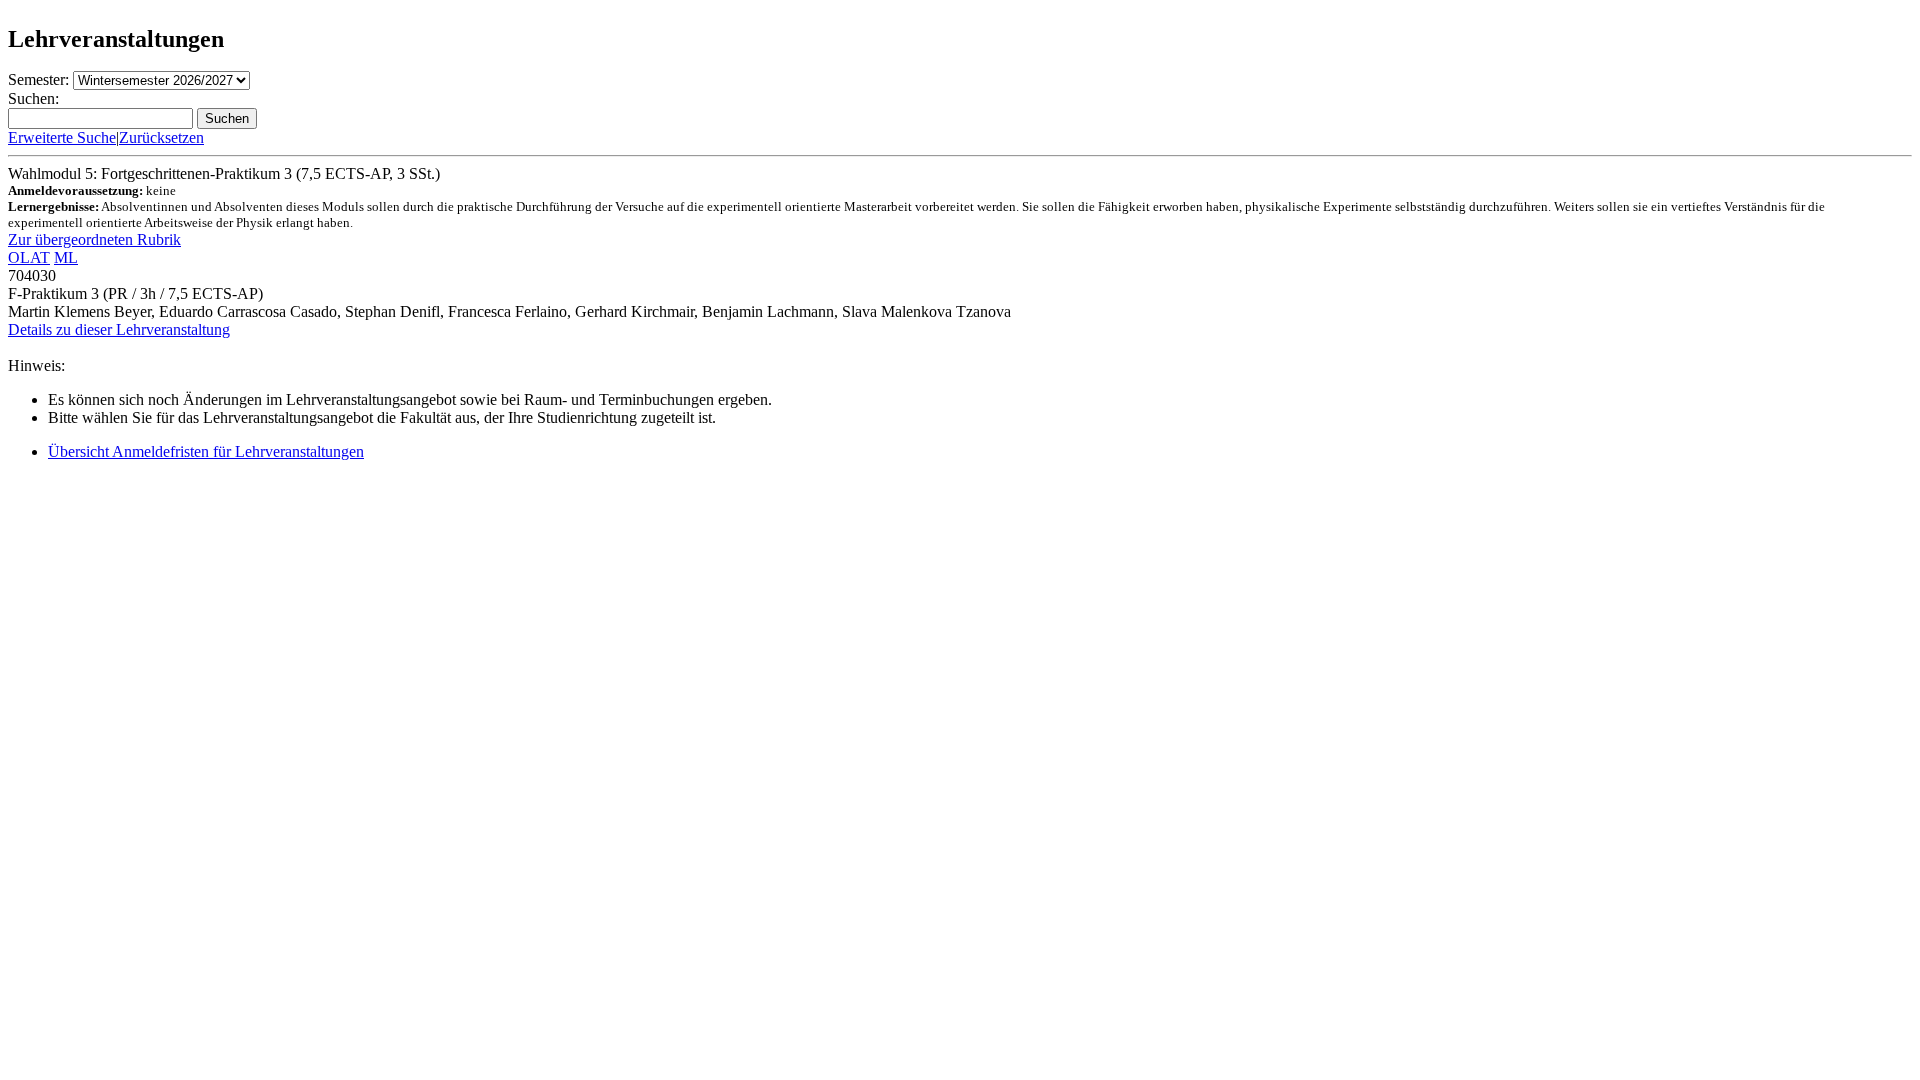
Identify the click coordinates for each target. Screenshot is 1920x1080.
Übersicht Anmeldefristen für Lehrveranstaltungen (206, 451)
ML (66, 257)
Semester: (38, 79)
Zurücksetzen (161, 137)
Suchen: (33, 98)
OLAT (29, 257)
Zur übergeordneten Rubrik (94, 239)
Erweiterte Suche (62, 137)
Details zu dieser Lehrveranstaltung (119, 329)
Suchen (227, 118)
